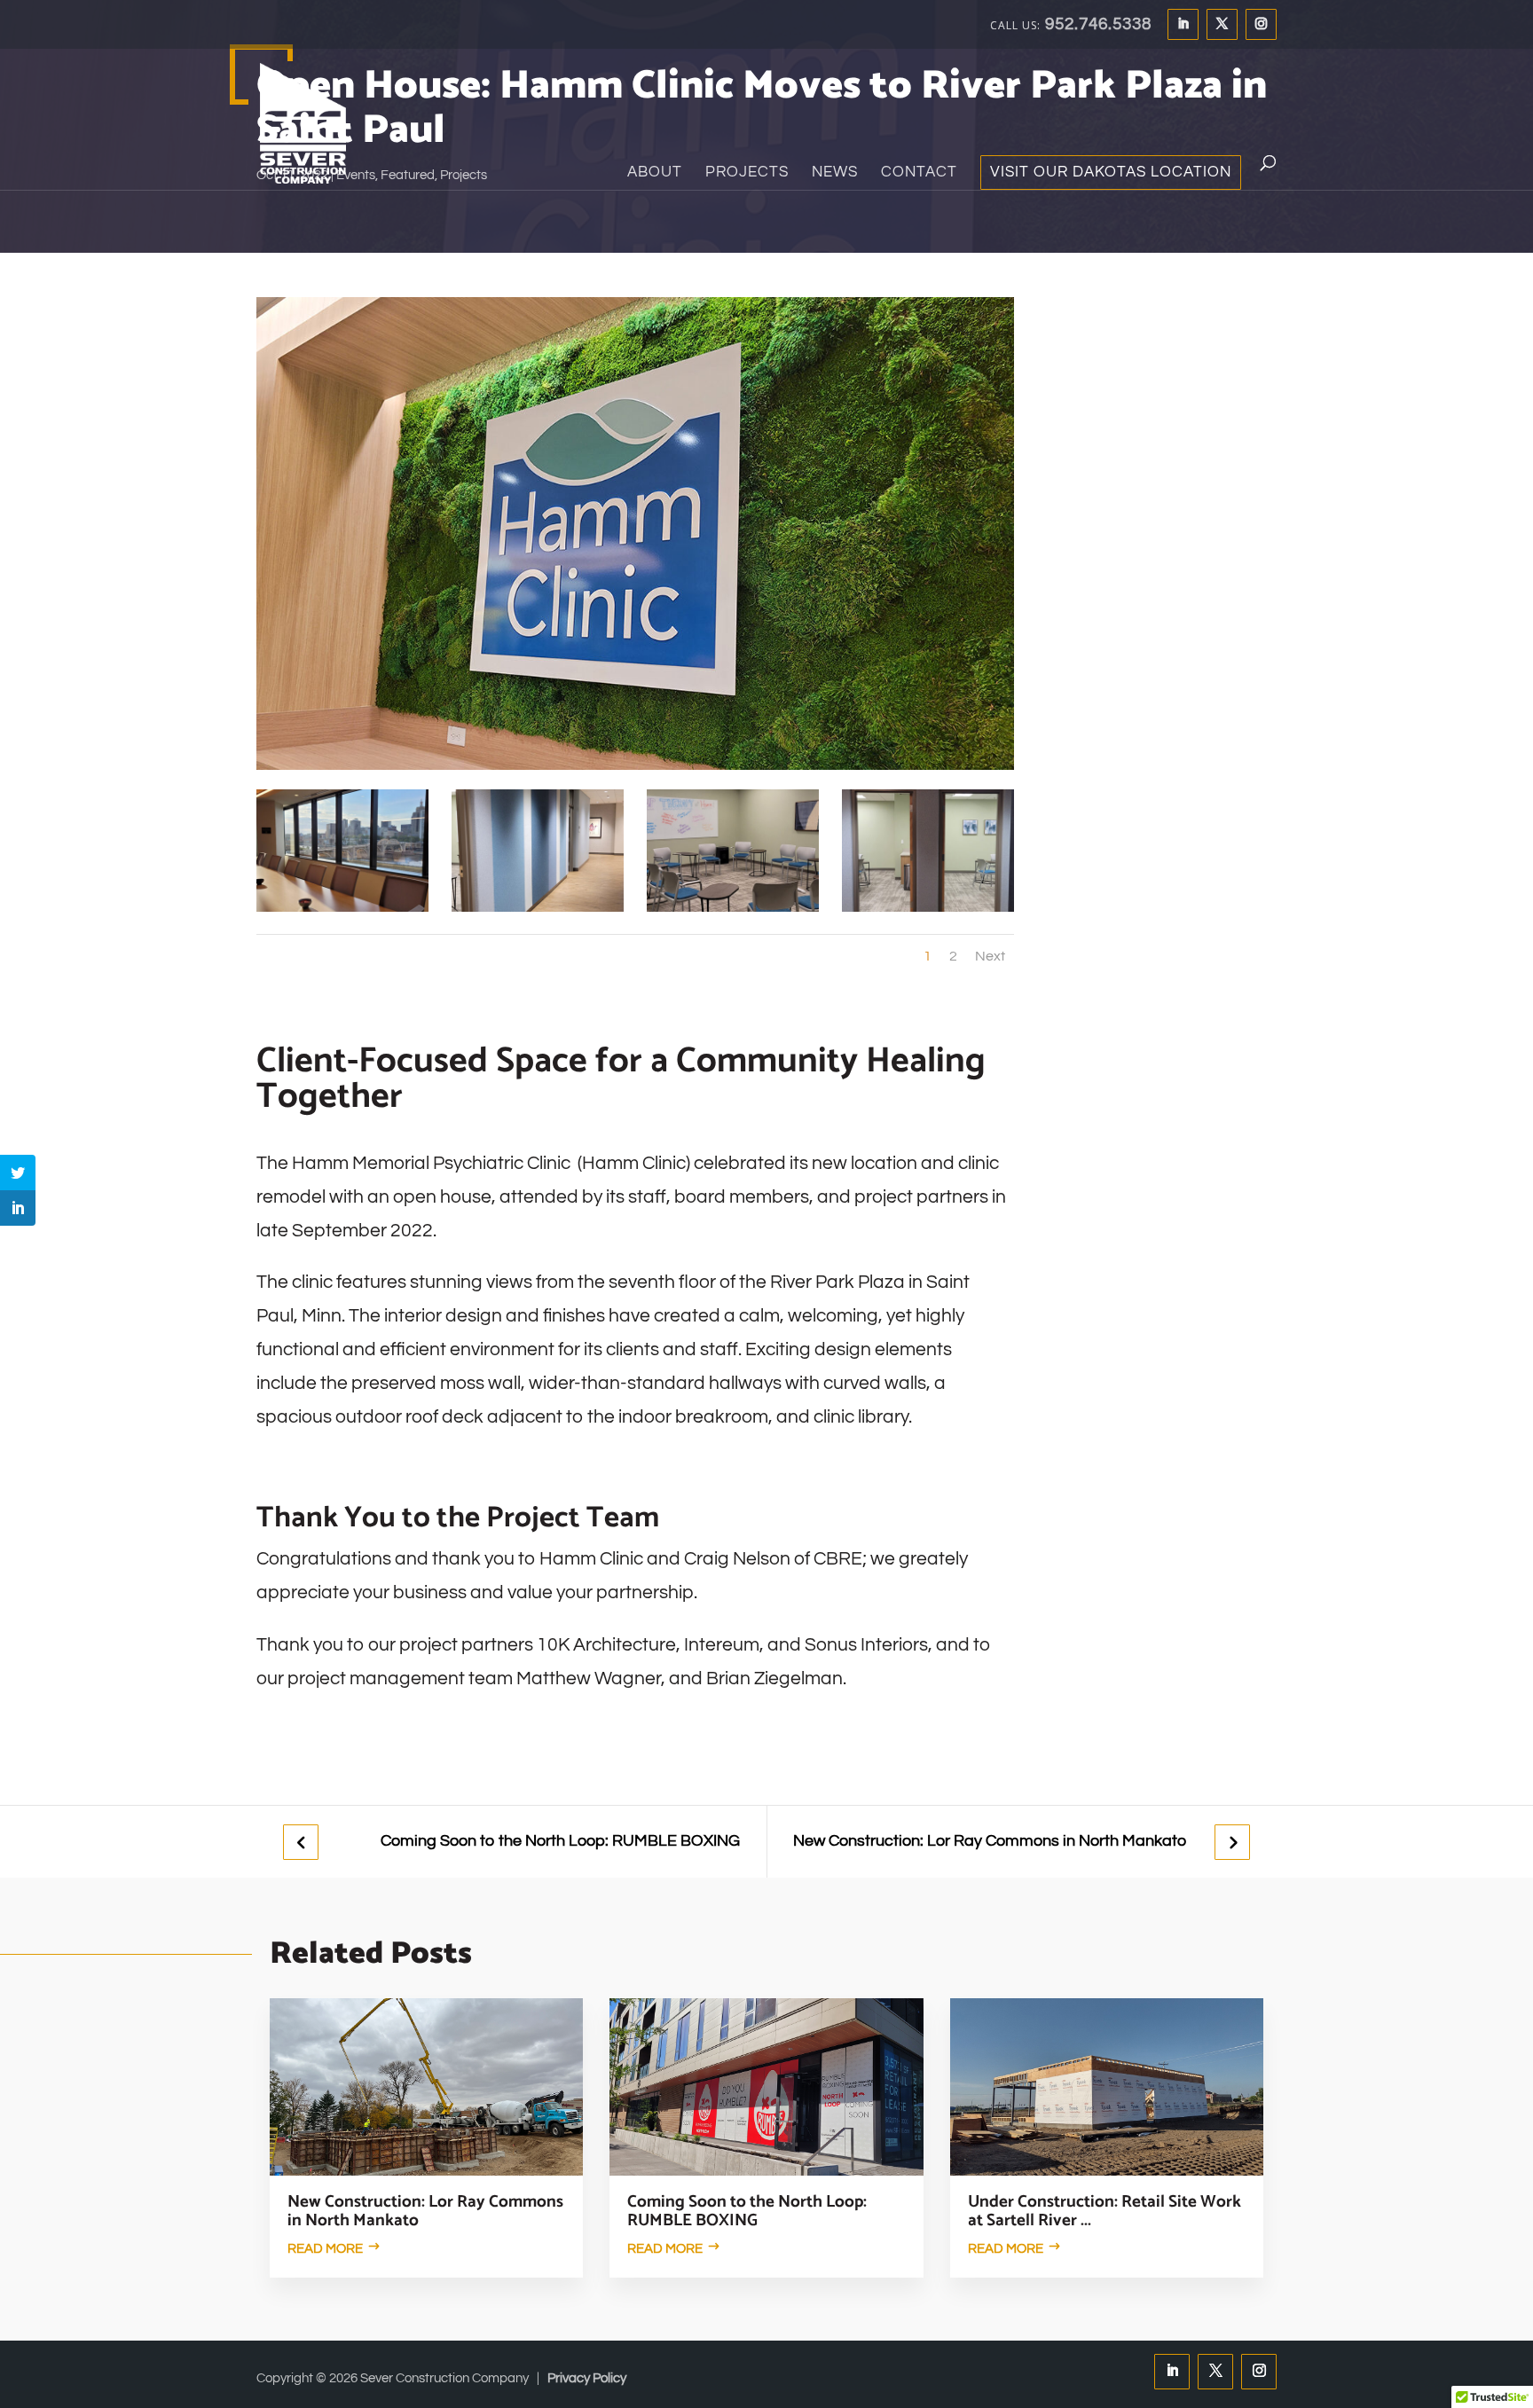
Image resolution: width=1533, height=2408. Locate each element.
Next (990, 956)
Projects (747, 173)
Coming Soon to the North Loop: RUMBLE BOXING (560, 1841)
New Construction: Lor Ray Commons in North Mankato (990, 1841)
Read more (325, 2249)
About (655, 173)
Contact (919, 173)
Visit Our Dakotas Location (1111, 173)
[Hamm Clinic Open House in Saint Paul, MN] (342, 911)
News (835, 173)
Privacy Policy (587, 2378)
